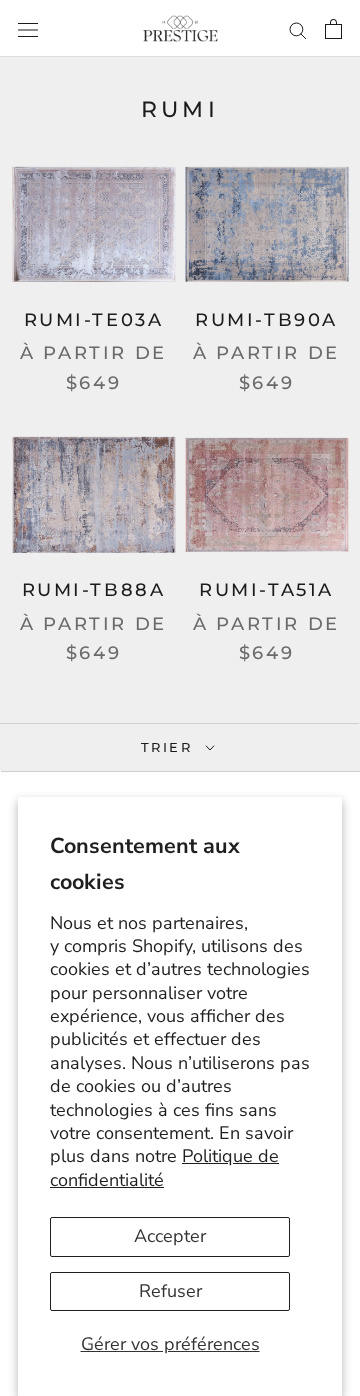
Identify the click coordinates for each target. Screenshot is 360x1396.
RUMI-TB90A (266, 320)
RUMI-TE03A (94, 320)
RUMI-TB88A (94, 590)
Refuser (170, 1291)
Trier (170, 747)
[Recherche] (298, 28)
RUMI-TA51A (266, 590)
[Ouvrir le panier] (333, 28)
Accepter (170, 1236)
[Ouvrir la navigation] (28, 28)
